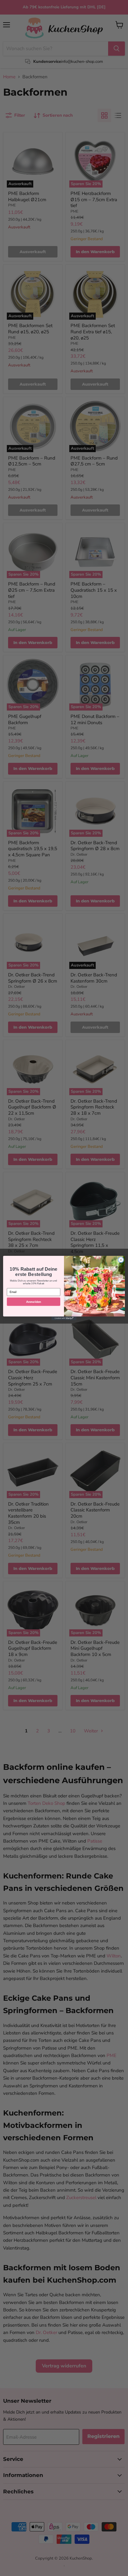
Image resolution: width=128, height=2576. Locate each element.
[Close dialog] (121, 1260)
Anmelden (34, 1301)
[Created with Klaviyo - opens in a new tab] (64, 1318)
